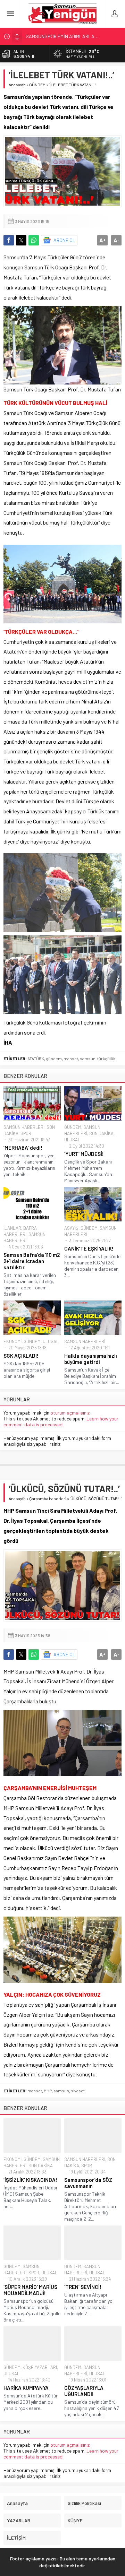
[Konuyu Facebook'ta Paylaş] (9, 240)
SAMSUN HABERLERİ (24, 1127)
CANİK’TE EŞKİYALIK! (89, 1248)
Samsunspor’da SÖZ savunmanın (88, 2183)
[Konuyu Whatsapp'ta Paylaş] (34, 240)
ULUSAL (72, 1140)
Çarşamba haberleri (48, 1498)
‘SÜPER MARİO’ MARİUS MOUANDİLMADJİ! (30, 2290)
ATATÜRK (36, 1058)
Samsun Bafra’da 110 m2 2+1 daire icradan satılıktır (32, 1261)
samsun (88, 1058)
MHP (48, 2091)
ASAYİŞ (71, 1228)
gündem (54, 1058)
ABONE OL (64, 240)
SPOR (26, 1133)
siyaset (78, 2091)
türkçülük (106, 1058)
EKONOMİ (12, 1341)
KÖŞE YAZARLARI (40, 2367)
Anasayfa (17, 85)
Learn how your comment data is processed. (61, 1421)
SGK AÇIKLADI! (21, 1356)
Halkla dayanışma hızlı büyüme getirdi (91, 1359)
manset (71, 1058)
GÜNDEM (37, 85)
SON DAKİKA (101, 1133)
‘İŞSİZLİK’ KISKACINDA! (30, 2180)
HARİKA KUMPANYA (26, 2388)
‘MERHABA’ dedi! (23, 1148)
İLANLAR (12, 1228)
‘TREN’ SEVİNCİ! (83, 2287)
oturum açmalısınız (70, 1413)
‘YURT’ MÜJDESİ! (84, 1154)
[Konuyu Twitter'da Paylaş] (21, 240)
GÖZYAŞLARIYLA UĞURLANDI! (84, 2391)
